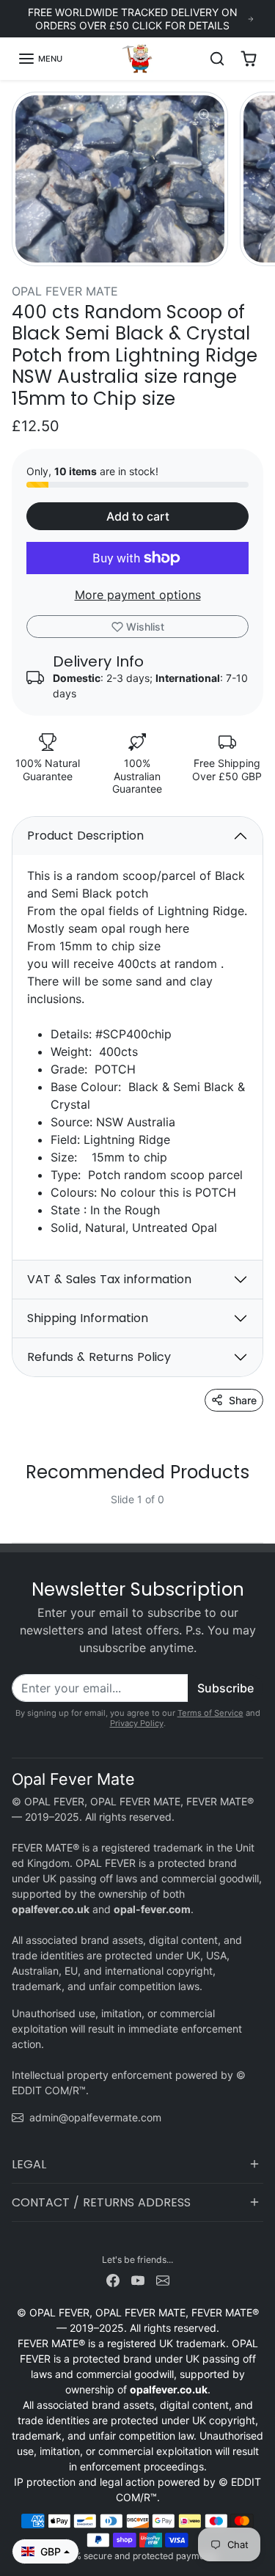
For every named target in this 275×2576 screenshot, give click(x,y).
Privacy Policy (137, 1723)
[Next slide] (257, 1511)
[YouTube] (138, 2279)
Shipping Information (88, 1318)
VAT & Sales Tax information (109, 1279)
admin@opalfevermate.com (95, 2117)
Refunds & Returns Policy (99, 1357)
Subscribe (225, 1688)
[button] (40, 59)
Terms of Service (210, 1713)
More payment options (138, 595)
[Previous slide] (18, 1511)
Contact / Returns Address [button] (101, 2202)
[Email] (163, 2279)
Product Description (85, 836)
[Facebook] (113, 2279)
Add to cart (138, 516)
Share (243, 1400)
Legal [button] (29, 2164)
